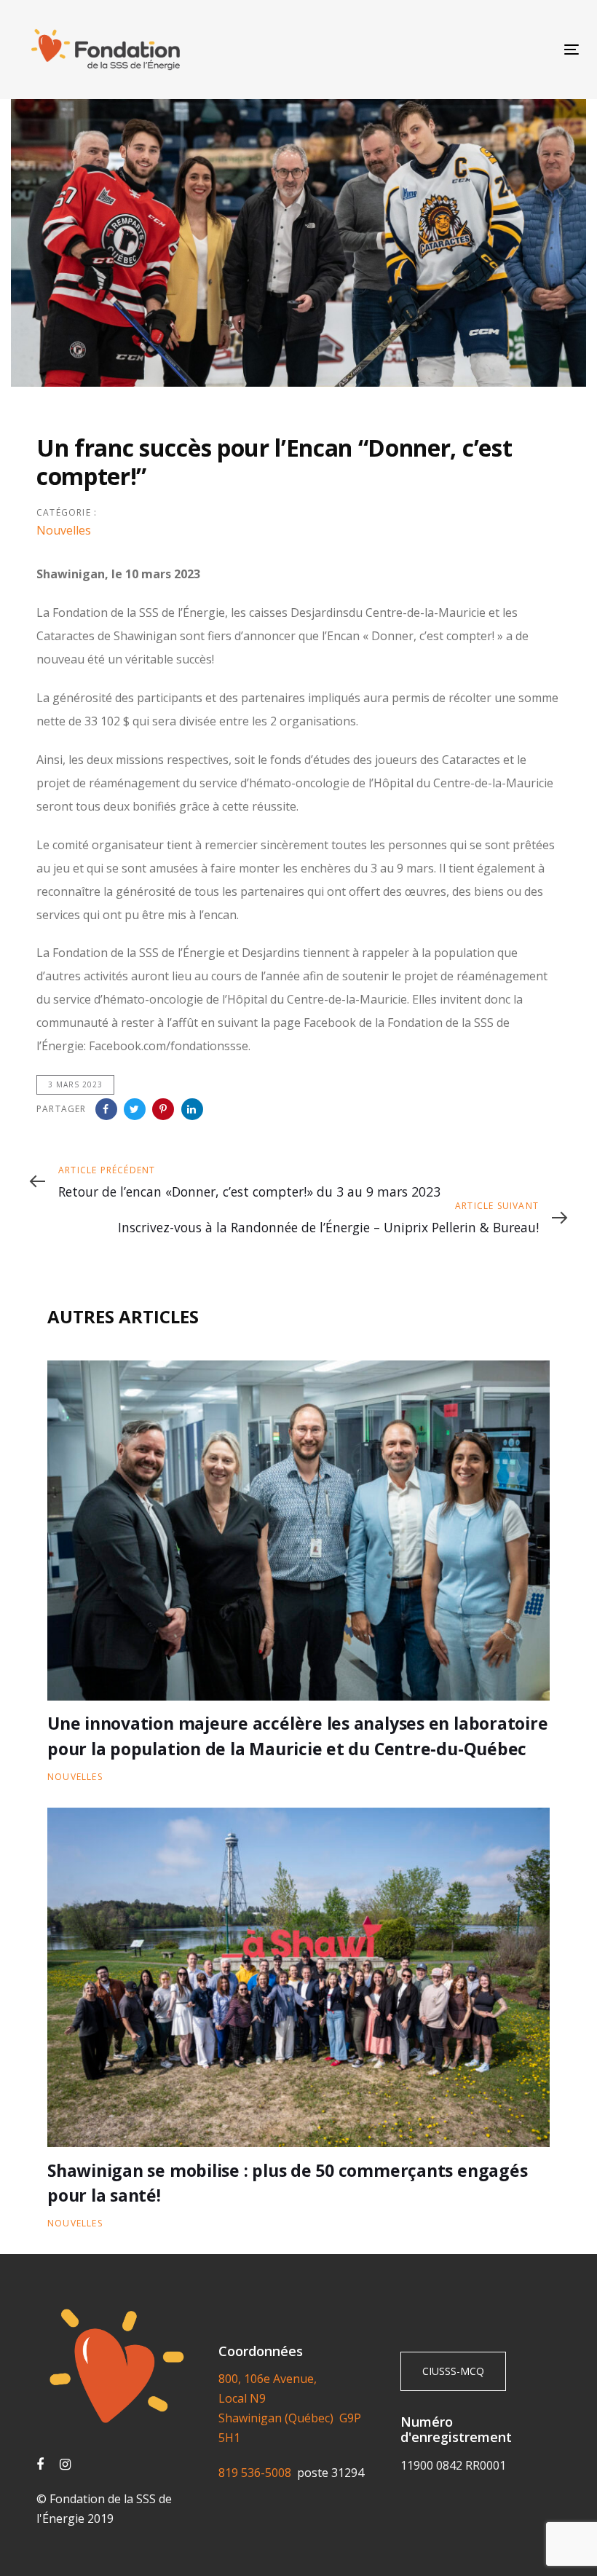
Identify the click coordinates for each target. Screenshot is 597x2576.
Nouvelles (64, 530)
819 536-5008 (258, 2473)
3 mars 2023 (75, 1084)
